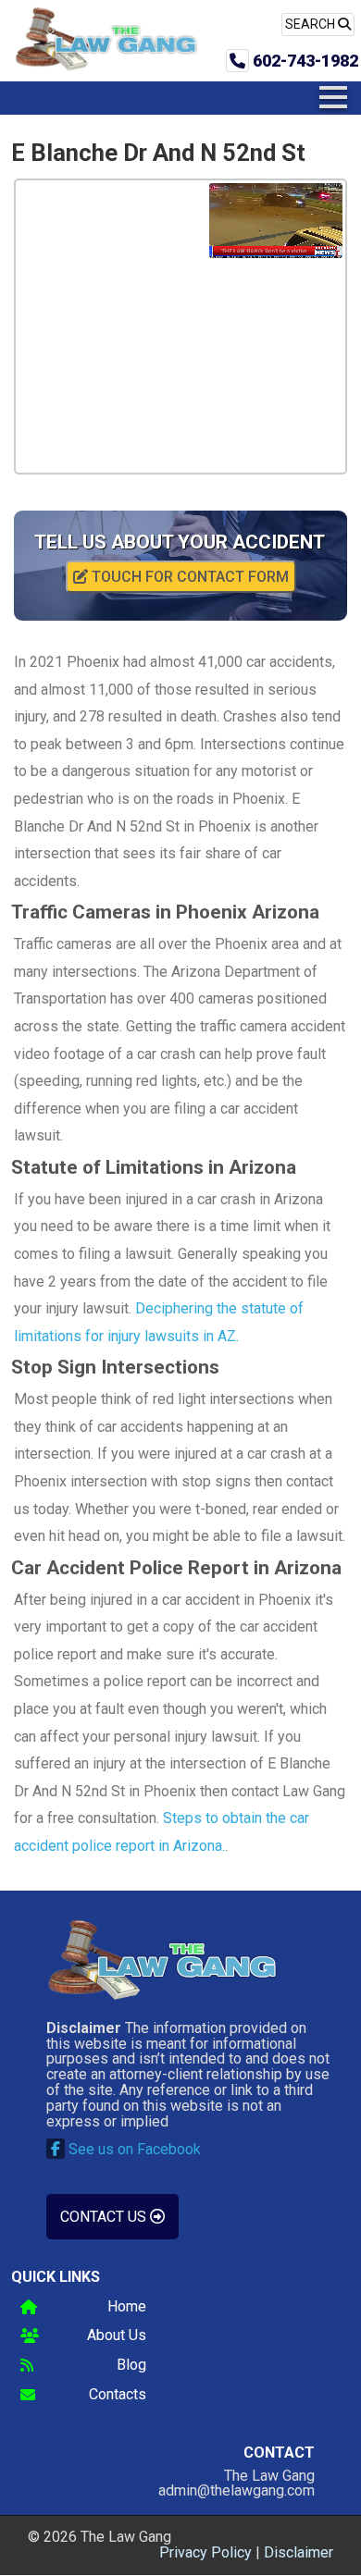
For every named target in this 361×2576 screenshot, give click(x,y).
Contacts (118, 2395)
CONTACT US (105, 2217)
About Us (117, 2336)
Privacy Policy (205, 2552)
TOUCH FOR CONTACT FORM (188, 577)
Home (127, 2307)
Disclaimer (299, 2552)
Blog (131, 2366)
